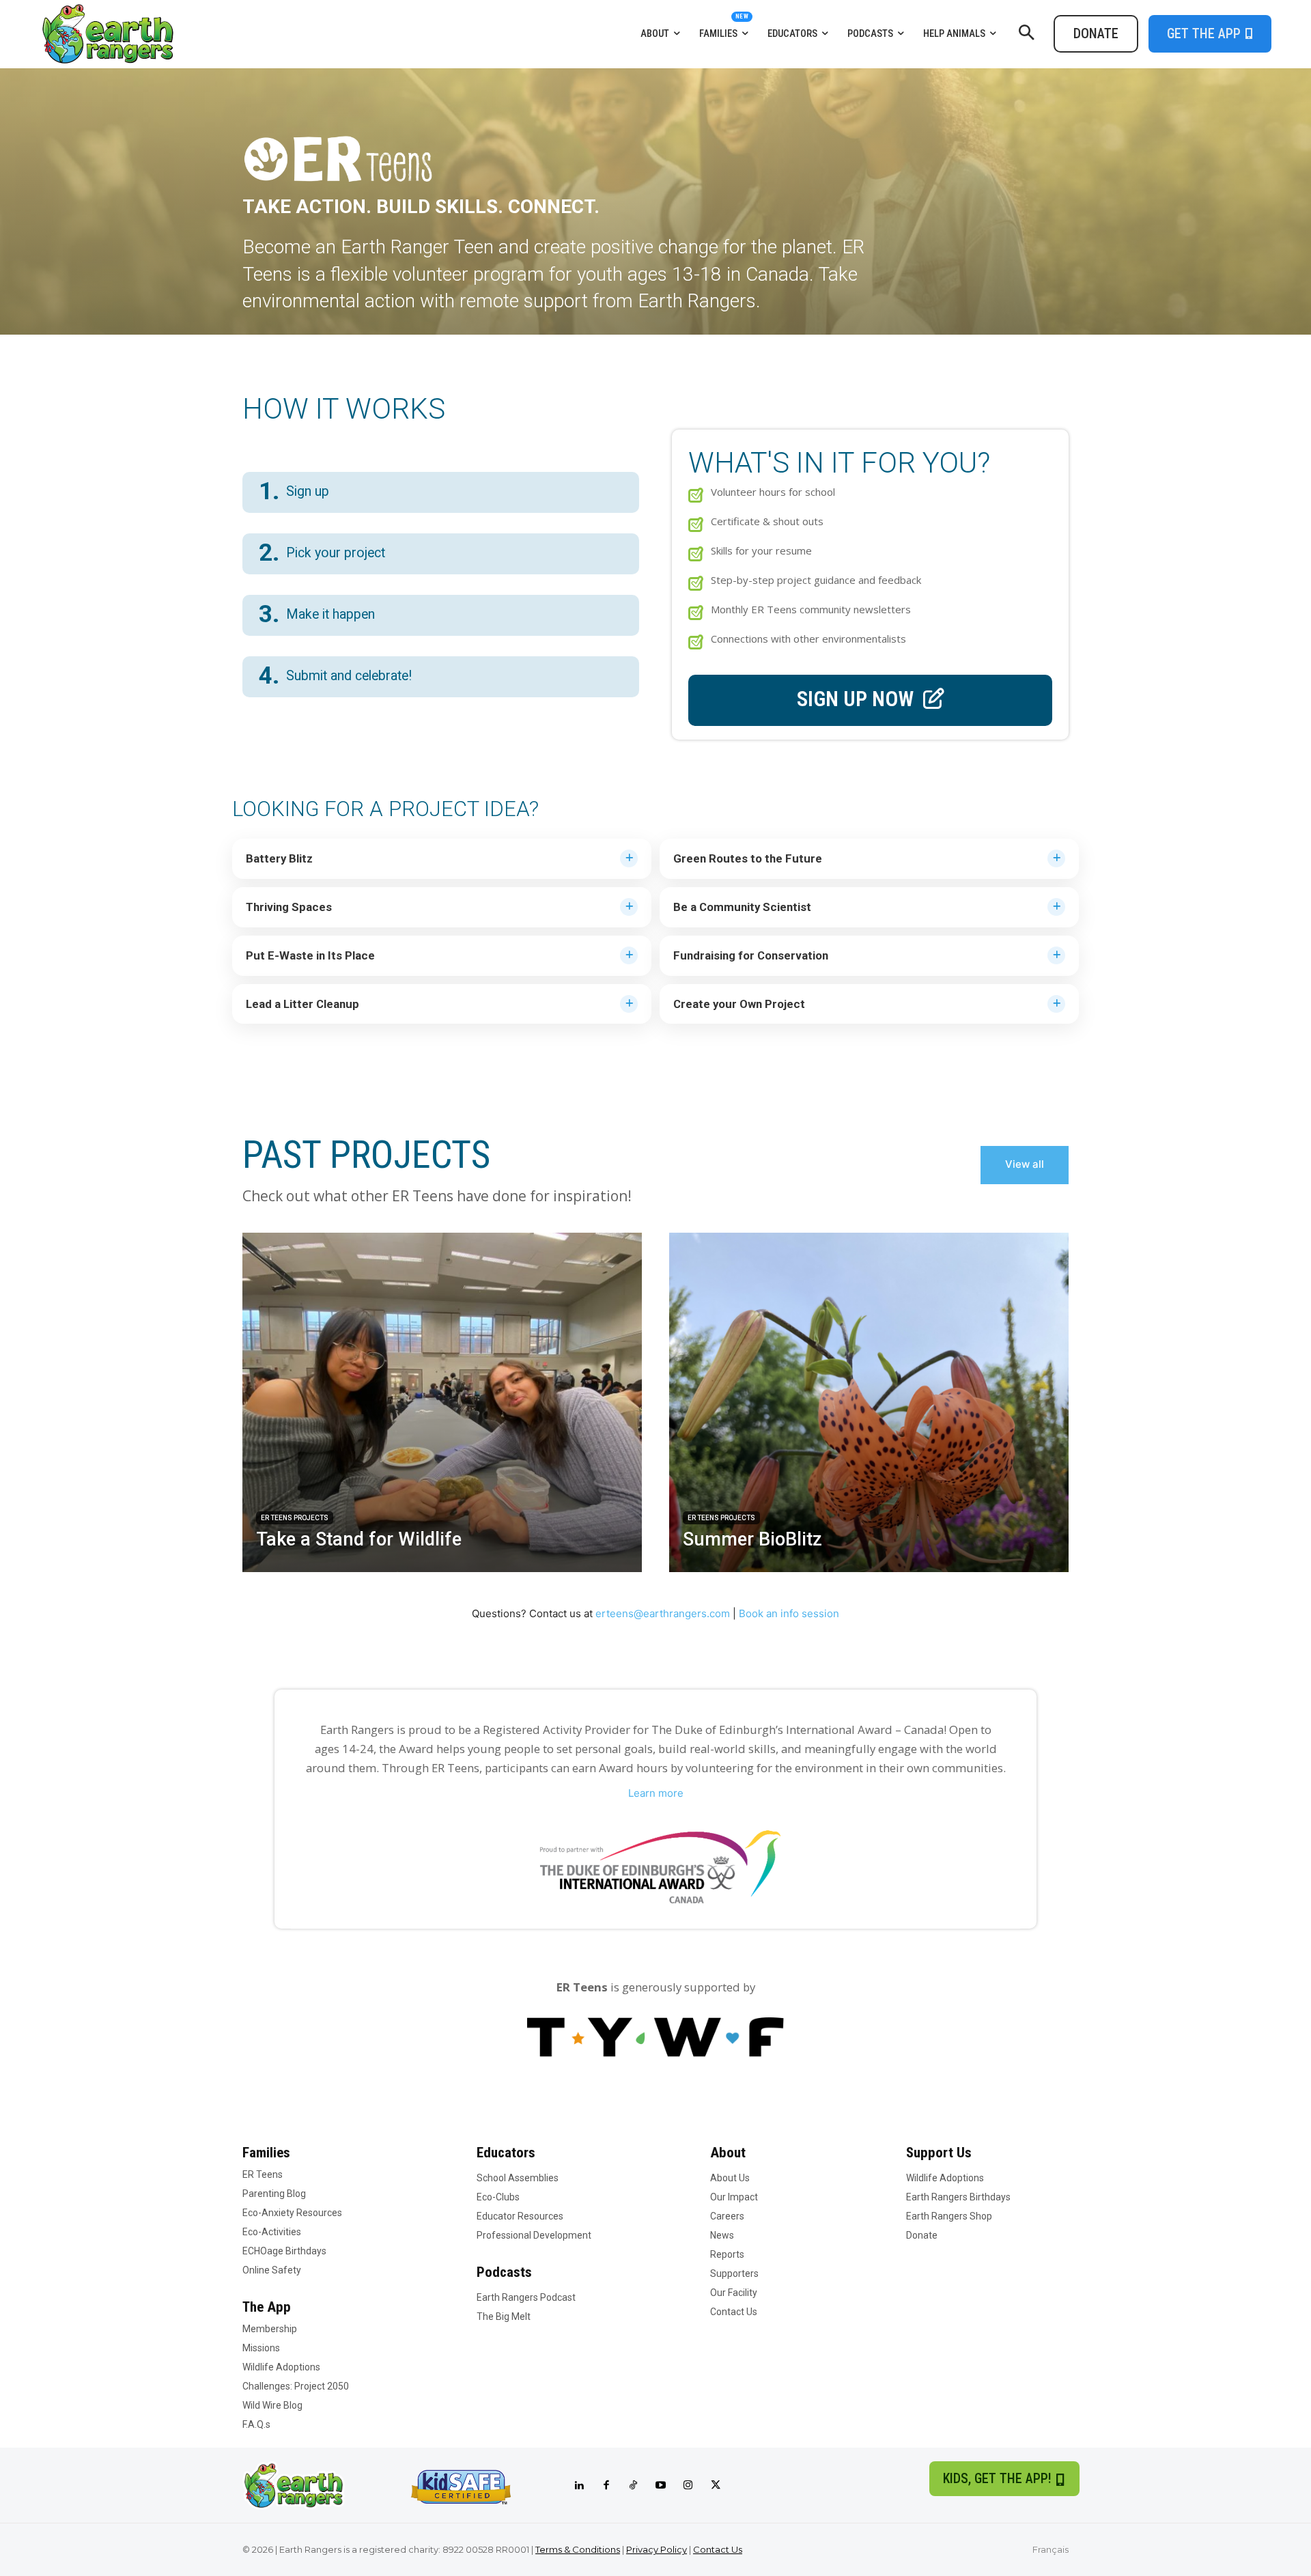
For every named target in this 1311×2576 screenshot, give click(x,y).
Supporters (734, 2273)
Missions (261, 2348)
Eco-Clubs (498, 2197)
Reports (727, 2254)
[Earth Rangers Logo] (194, 34)
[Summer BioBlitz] (869, 1402)
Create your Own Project (739, 1004)
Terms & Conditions (578, 2549)
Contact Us (734, 2312)
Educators (506, 2153)
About (728, 2153)
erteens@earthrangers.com (663, 1613)
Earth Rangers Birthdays (958, 2197)
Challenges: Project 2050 (296, 2386)
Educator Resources (520, 2216)
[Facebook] (606, 2486)
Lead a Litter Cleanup (302, 1004)
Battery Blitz (279, 858)
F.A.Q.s (256, 2424)
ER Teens (263, 2174)
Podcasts (504, 2272)
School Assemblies (518, 2178)
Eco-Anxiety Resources (292, 2213)
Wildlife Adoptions (281, 2367)
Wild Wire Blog (272, 2405)
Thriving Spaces (289, 907)
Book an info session (789, 1613)
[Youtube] (661, 2486)
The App (267, 2307)
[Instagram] (688, 2486)
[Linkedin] (579, 2486)
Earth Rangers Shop (949, 2216)
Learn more (656, 1793)
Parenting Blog (274, 2194)
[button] (1026, 33)
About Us (730, 2178)
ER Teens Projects (295, 1518)
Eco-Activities (272, 2232)
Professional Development (534, 2235)
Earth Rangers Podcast (526, 2297)
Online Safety (272, 2270)
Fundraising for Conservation (751, 955)
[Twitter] (716, 2486)
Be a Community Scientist (742, 907)
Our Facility (734, 2293)
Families (266, 2153)
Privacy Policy (657, 2549)
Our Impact (734, 2197)
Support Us (939, 2153)
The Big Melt (504, 2316)
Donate (922, 2235)
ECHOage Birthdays (284, 2251)
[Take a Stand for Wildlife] (442, 1402)
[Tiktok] (634, 2486)
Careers (727, 2216)
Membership (270, 2329)
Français (1051, 2549)
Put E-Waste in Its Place (310, 955)
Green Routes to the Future (748, 858)
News (722, 2235)
